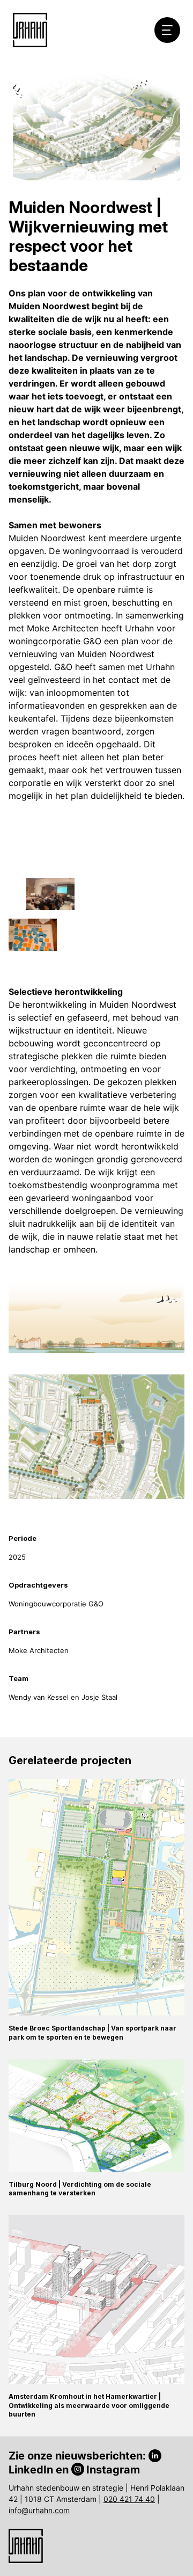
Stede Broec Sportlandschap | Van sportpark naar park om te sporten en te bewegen (92, 2033)
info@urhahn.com (39, 2510)
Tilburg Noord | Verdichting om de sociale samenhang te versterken (80, 2189)
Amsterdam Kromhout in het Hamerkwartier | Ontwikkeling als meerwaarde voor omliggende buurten (89, 2406)
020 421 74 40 (129, 2499)
